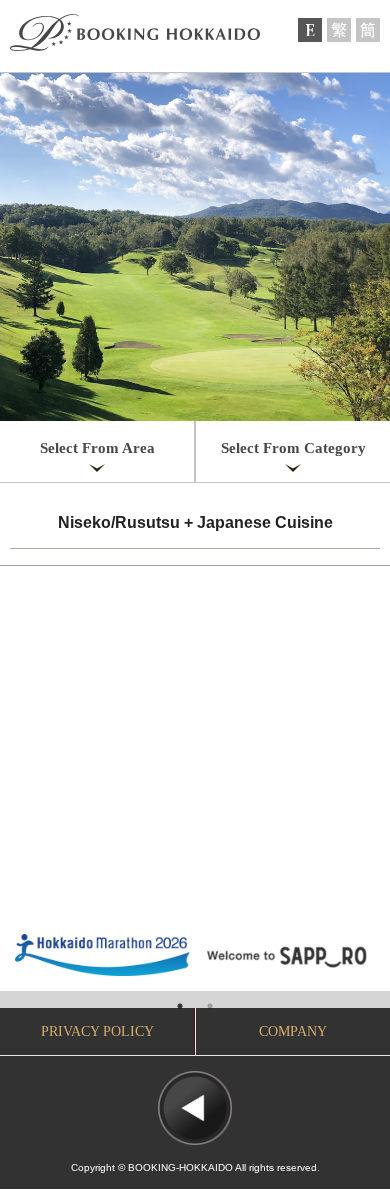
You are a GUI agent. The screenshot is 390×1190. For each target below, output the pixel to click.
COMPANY (293, 1031)
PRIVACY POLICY (97, 1031)
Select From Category (293, 448)
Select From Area (97, 448)
